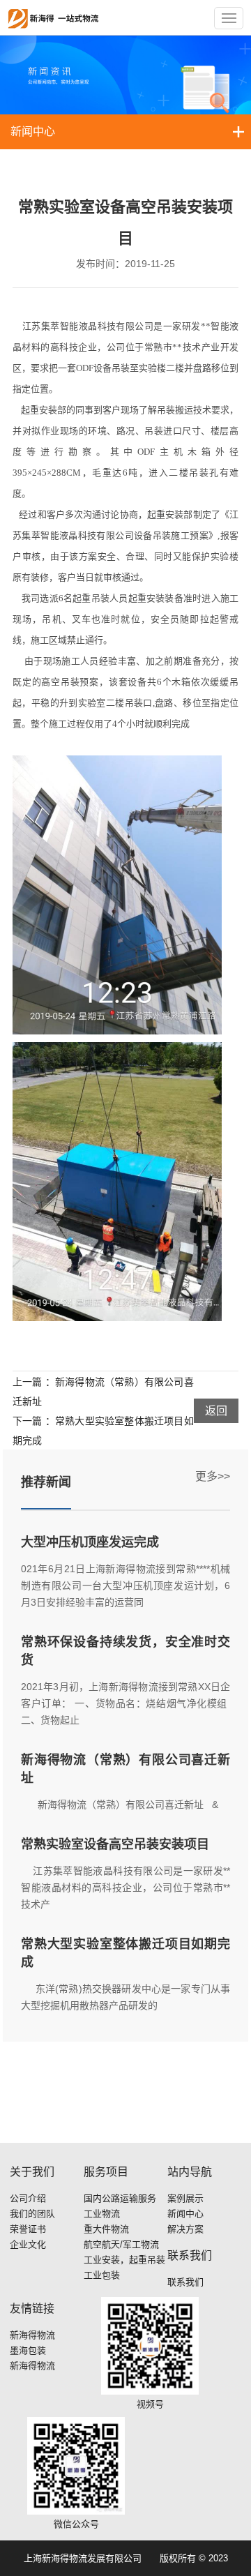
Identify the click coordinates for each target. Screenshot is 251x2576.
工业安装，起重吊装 (124, 2260)
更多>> (213, 1476)
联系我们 (190, 2255)
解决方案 (185, 2229)
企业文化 (28, 2244)
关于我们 (32, 2172)
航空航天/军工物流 (121, 2244)
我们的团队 (32, 2214)
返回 (216, 1411)
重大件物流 (106, 2229)
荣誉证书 (28, 2229)
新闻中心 (33, 131)
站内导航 (190, 2172)
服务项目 (106, 2172)
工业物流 (102, 2214)
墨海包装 (28, 2350)
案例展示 (185, 2198)
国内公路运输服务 (120, 2198)
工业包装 (102, 2275)
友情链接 (32, 2308)
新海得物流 (32, 2335)
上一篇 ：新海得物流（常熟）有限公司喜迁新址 (103, 1392)
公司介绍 (28, 2198)
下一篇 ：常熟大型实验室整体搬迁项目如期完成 (103, 1431)
